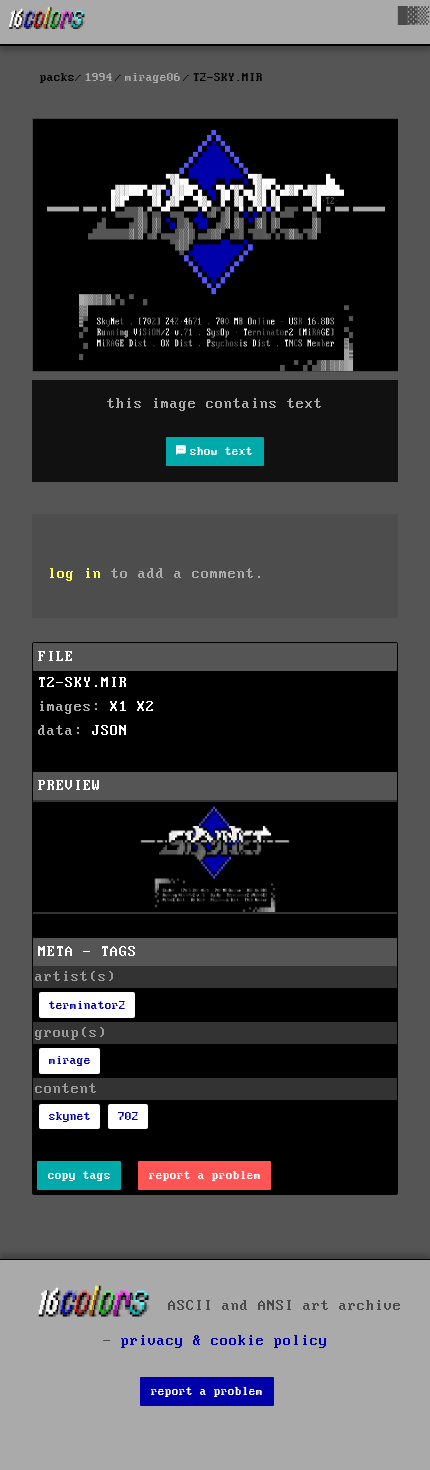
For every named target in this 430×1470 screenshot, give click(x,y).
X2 (146, 707)
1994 (99, 77)
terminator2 (87, 1005)
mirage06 (153, 77)
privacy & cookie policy (224, 1341)
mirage (70, 1060)
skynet (70, 1116)
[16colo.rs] (47, 22)
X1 (119, 707)
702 (128, 1116)
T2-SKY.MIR (83, 683)
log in (75, 574)
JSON (110, 731)
